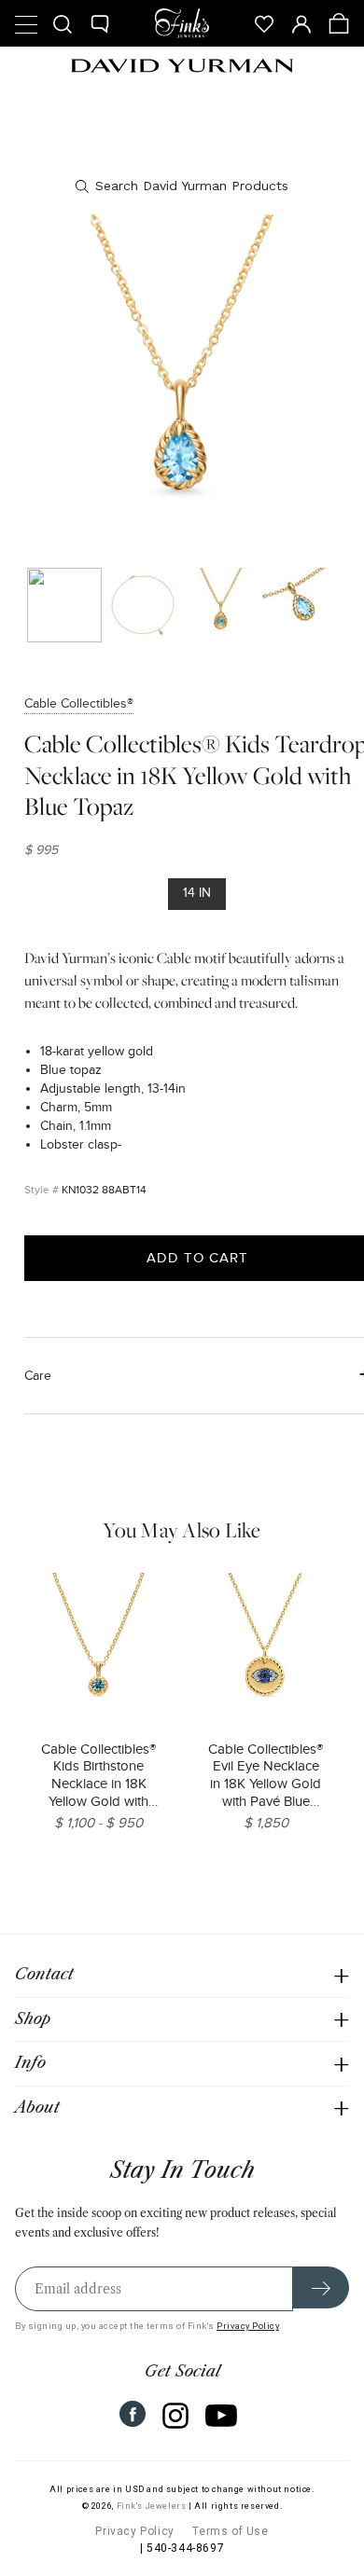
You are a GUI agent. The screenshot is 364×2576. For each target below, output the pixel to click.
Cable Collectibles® (79, 703)
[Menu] (25, 23)
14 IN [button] (197, 893)
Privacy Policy (248, 2326)
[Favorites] (264, 23)
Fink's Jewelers (152, 2506)
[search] (182, 186)
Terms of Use (230, 2531)
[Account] (301, 23)
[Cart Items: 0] (339, 23)
